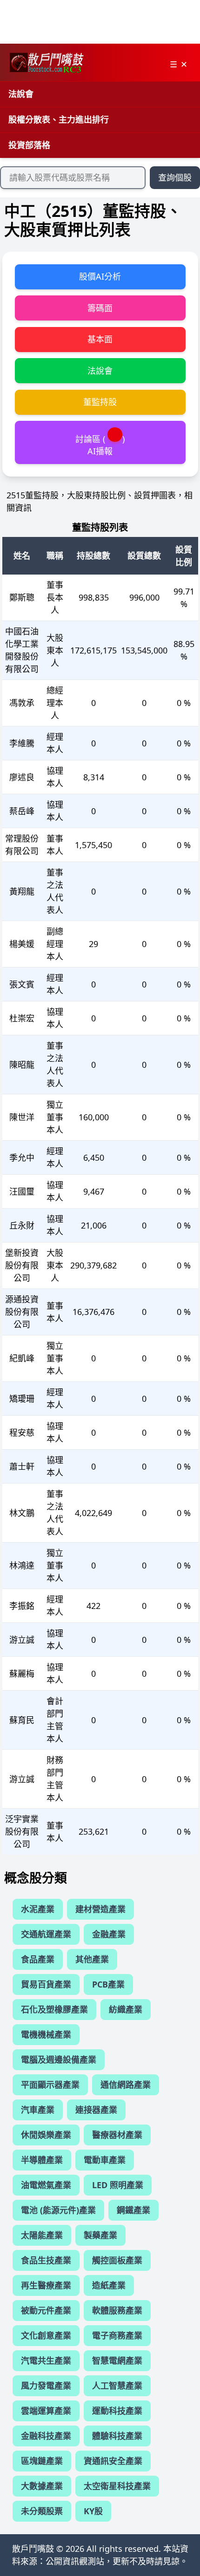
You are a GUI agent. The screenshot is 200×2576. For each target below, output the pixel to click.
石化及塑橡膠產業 (54, 2009)
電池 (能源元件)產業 (58, 2210)
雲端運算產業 (46, 2411)
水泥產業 (38, 1909)
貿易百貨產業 (46, 1984)
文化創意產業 (46, 2335)
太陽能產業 (42, 2235)
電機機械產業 (46, 2034)
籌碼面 (100, 308)
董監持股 (100, 402)
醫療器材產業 (117, 2135)
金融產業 (109, 1934)
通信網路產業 (126, 2085)
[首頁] (46, 63)
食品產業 (38, 1959)
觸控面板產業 (117, 2260)
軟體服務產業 (117, 2310)
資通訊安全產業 (113, 2461)
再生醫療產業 (46, 2285)
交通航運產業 (46, 1934)
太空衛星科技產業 (117, 2486)
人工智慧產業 (117, 2386)
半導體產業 (42, 2160)
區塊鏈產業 (42, 2461)
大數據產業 (42, 2486)
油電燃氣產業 (46, 2185)
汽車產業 (38, 2110)
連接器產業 (96, 2110)
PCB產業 (108, 1984)
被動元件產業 (46, 2310)
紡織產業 (126, 2009)
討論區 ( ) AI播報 (100, 445)
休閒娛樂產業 (46, 2135)
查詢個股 (175, 177)
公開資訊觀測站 (75, 2561)
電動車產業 (105, 2160)
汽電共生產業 (46, 2360)
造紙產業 (109, 2285)
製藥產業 (100, 2235)
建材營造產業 (100, 1909)
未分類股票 (42, 2511)
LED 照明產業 (118, 2185)
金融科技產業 (46, 2436)
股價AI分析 (100, 276)
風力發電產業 (46, 2386)
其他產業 (92, 1959)
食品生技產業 (46, 2260)
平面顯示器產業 (50, 2085)
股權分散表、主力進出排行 (59, 119)
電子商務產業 (117, 2335)
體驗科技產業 (117, 2436)
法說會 (21, 94)
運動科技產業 (117, 2411)
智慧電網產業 (117, 2360)
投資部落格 (29, 145)
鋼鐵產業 (133, 2210)
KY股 (93, 2511)
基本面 (100, 339)
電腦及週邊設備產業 (59, 2059)
